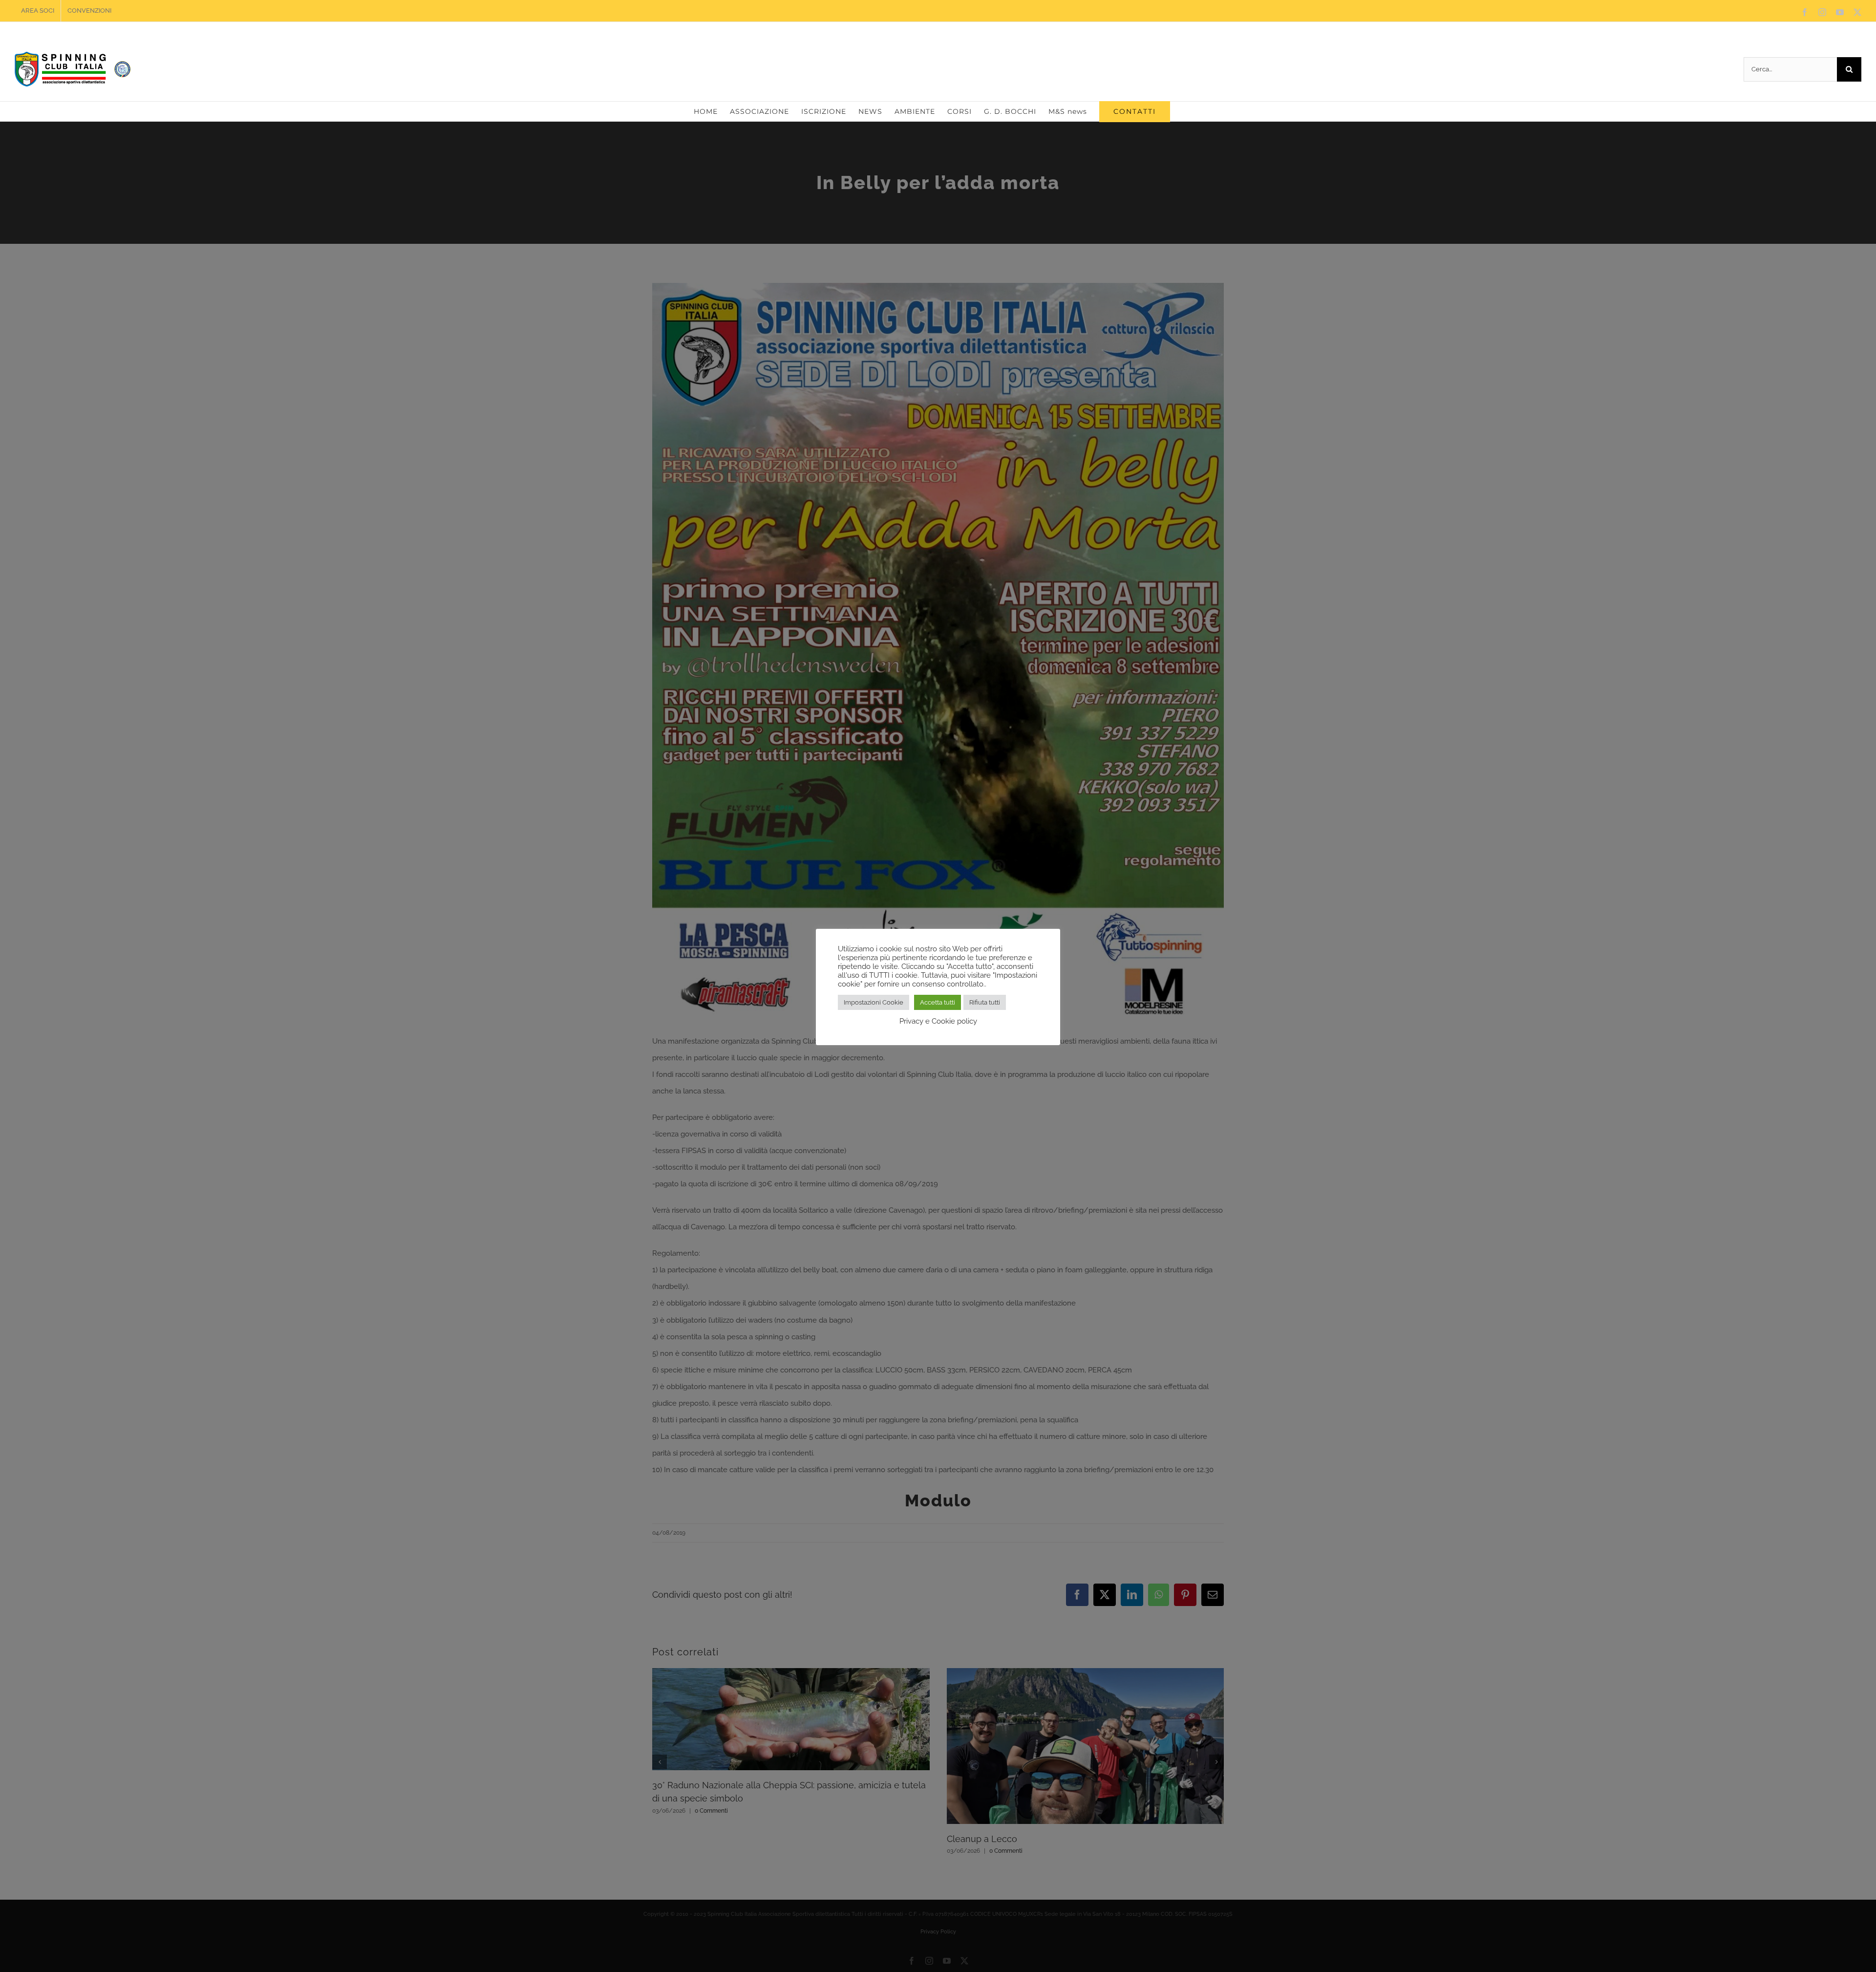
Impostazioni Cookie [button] (874, 1002)
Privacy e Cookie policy (938, 1021)
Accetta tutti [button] (938, 1002)
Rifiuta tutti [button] (985, 1002)
